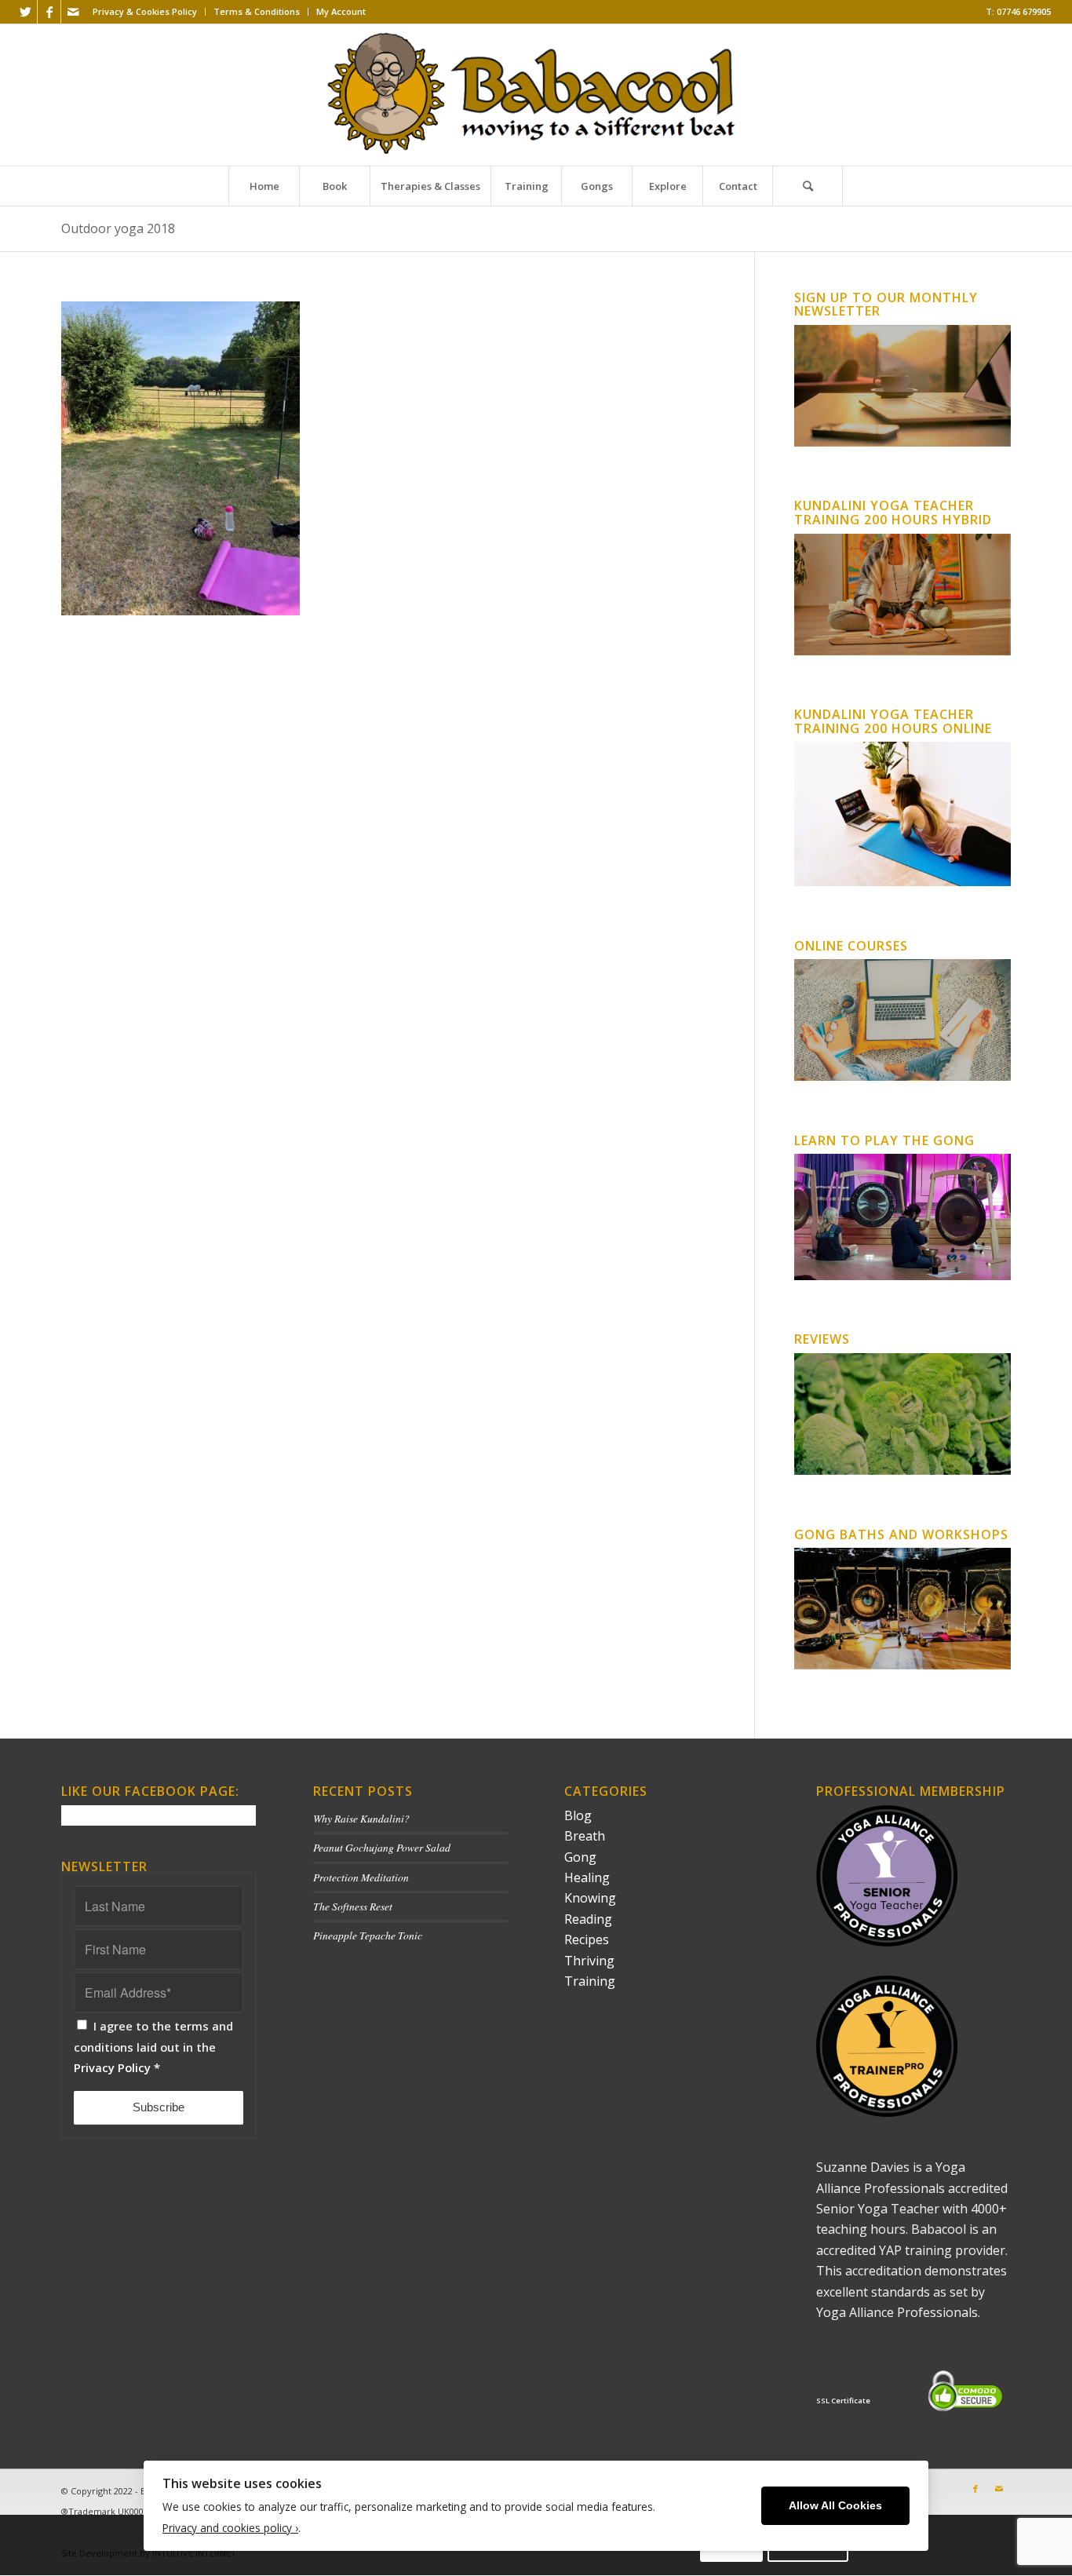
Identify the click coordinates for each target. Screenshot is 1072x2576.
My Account (341, 11)
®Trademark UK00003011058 (121, 2511)
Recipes (587, 1939)
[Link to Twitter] (26, 12)
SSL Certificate (843, 2401)
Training (590, 1981)
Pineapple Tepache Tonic (368, 1935)
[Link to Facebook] (49, 12)
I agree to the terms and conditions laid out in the (153, 2047)
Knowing (590, 1898)
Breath (585, 1836)
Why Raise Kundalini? (361, 1818)
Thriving (589, 1961)
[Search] (808, 186)
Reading (588, 1919)
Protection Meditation (361, 1877)
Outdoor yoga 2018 (118, 228)
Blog (578, 1815)
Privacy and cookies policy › (230, 2528)
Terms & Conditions (257, 11)
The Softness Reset (353, 1906)
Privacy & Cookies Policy (145, 11)
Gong (580, 1857)
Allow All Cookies (835, 2506)
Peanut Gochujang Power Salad (382, 1847)
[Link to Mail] (73, 12)
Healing (587, 1877)
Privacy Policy (112, 2067)
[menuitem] (145, 12)
